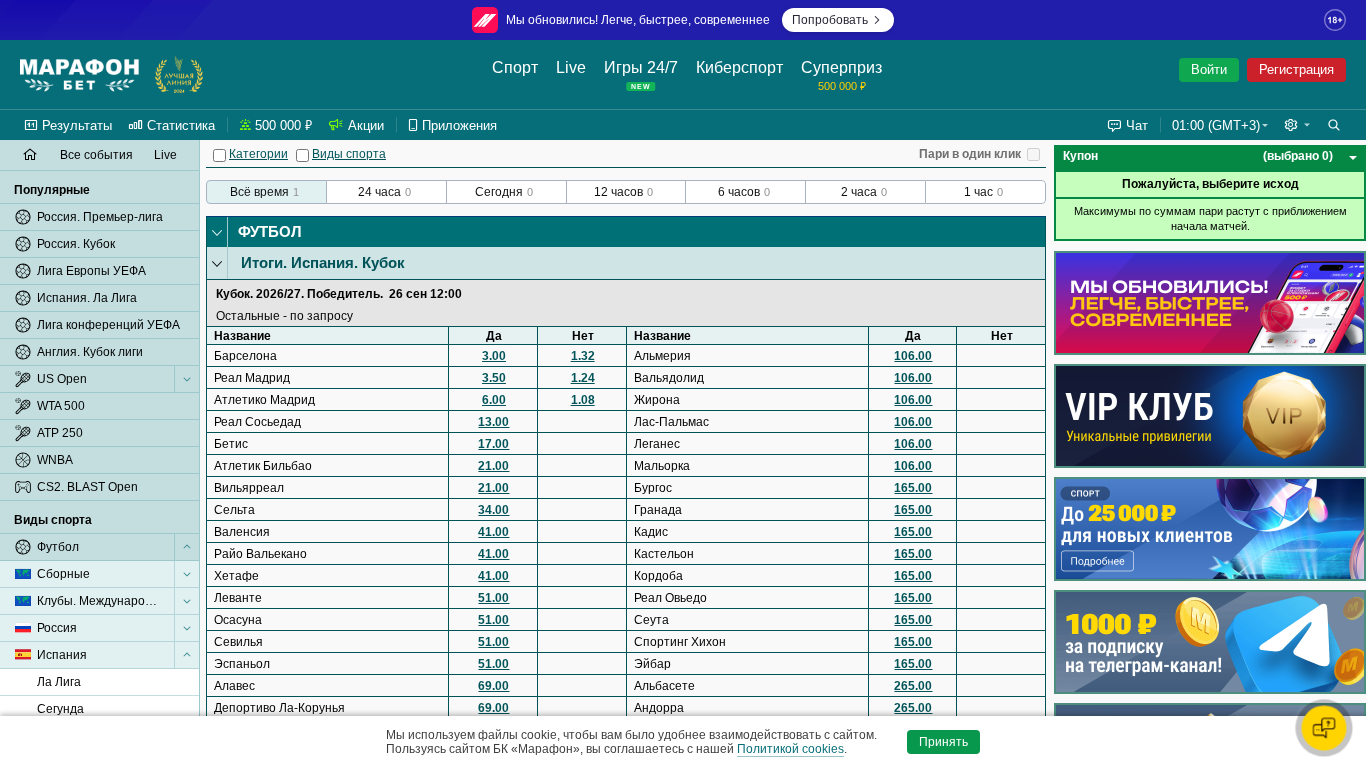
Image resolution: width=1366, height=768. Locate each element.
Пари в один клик (970, 154)
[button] (1297, 125)
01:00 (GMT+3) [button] (1216, 125)
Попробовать (830, 20)
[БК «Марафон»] (79, 75)
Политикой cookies (790, 749)
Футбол (270, 231)
